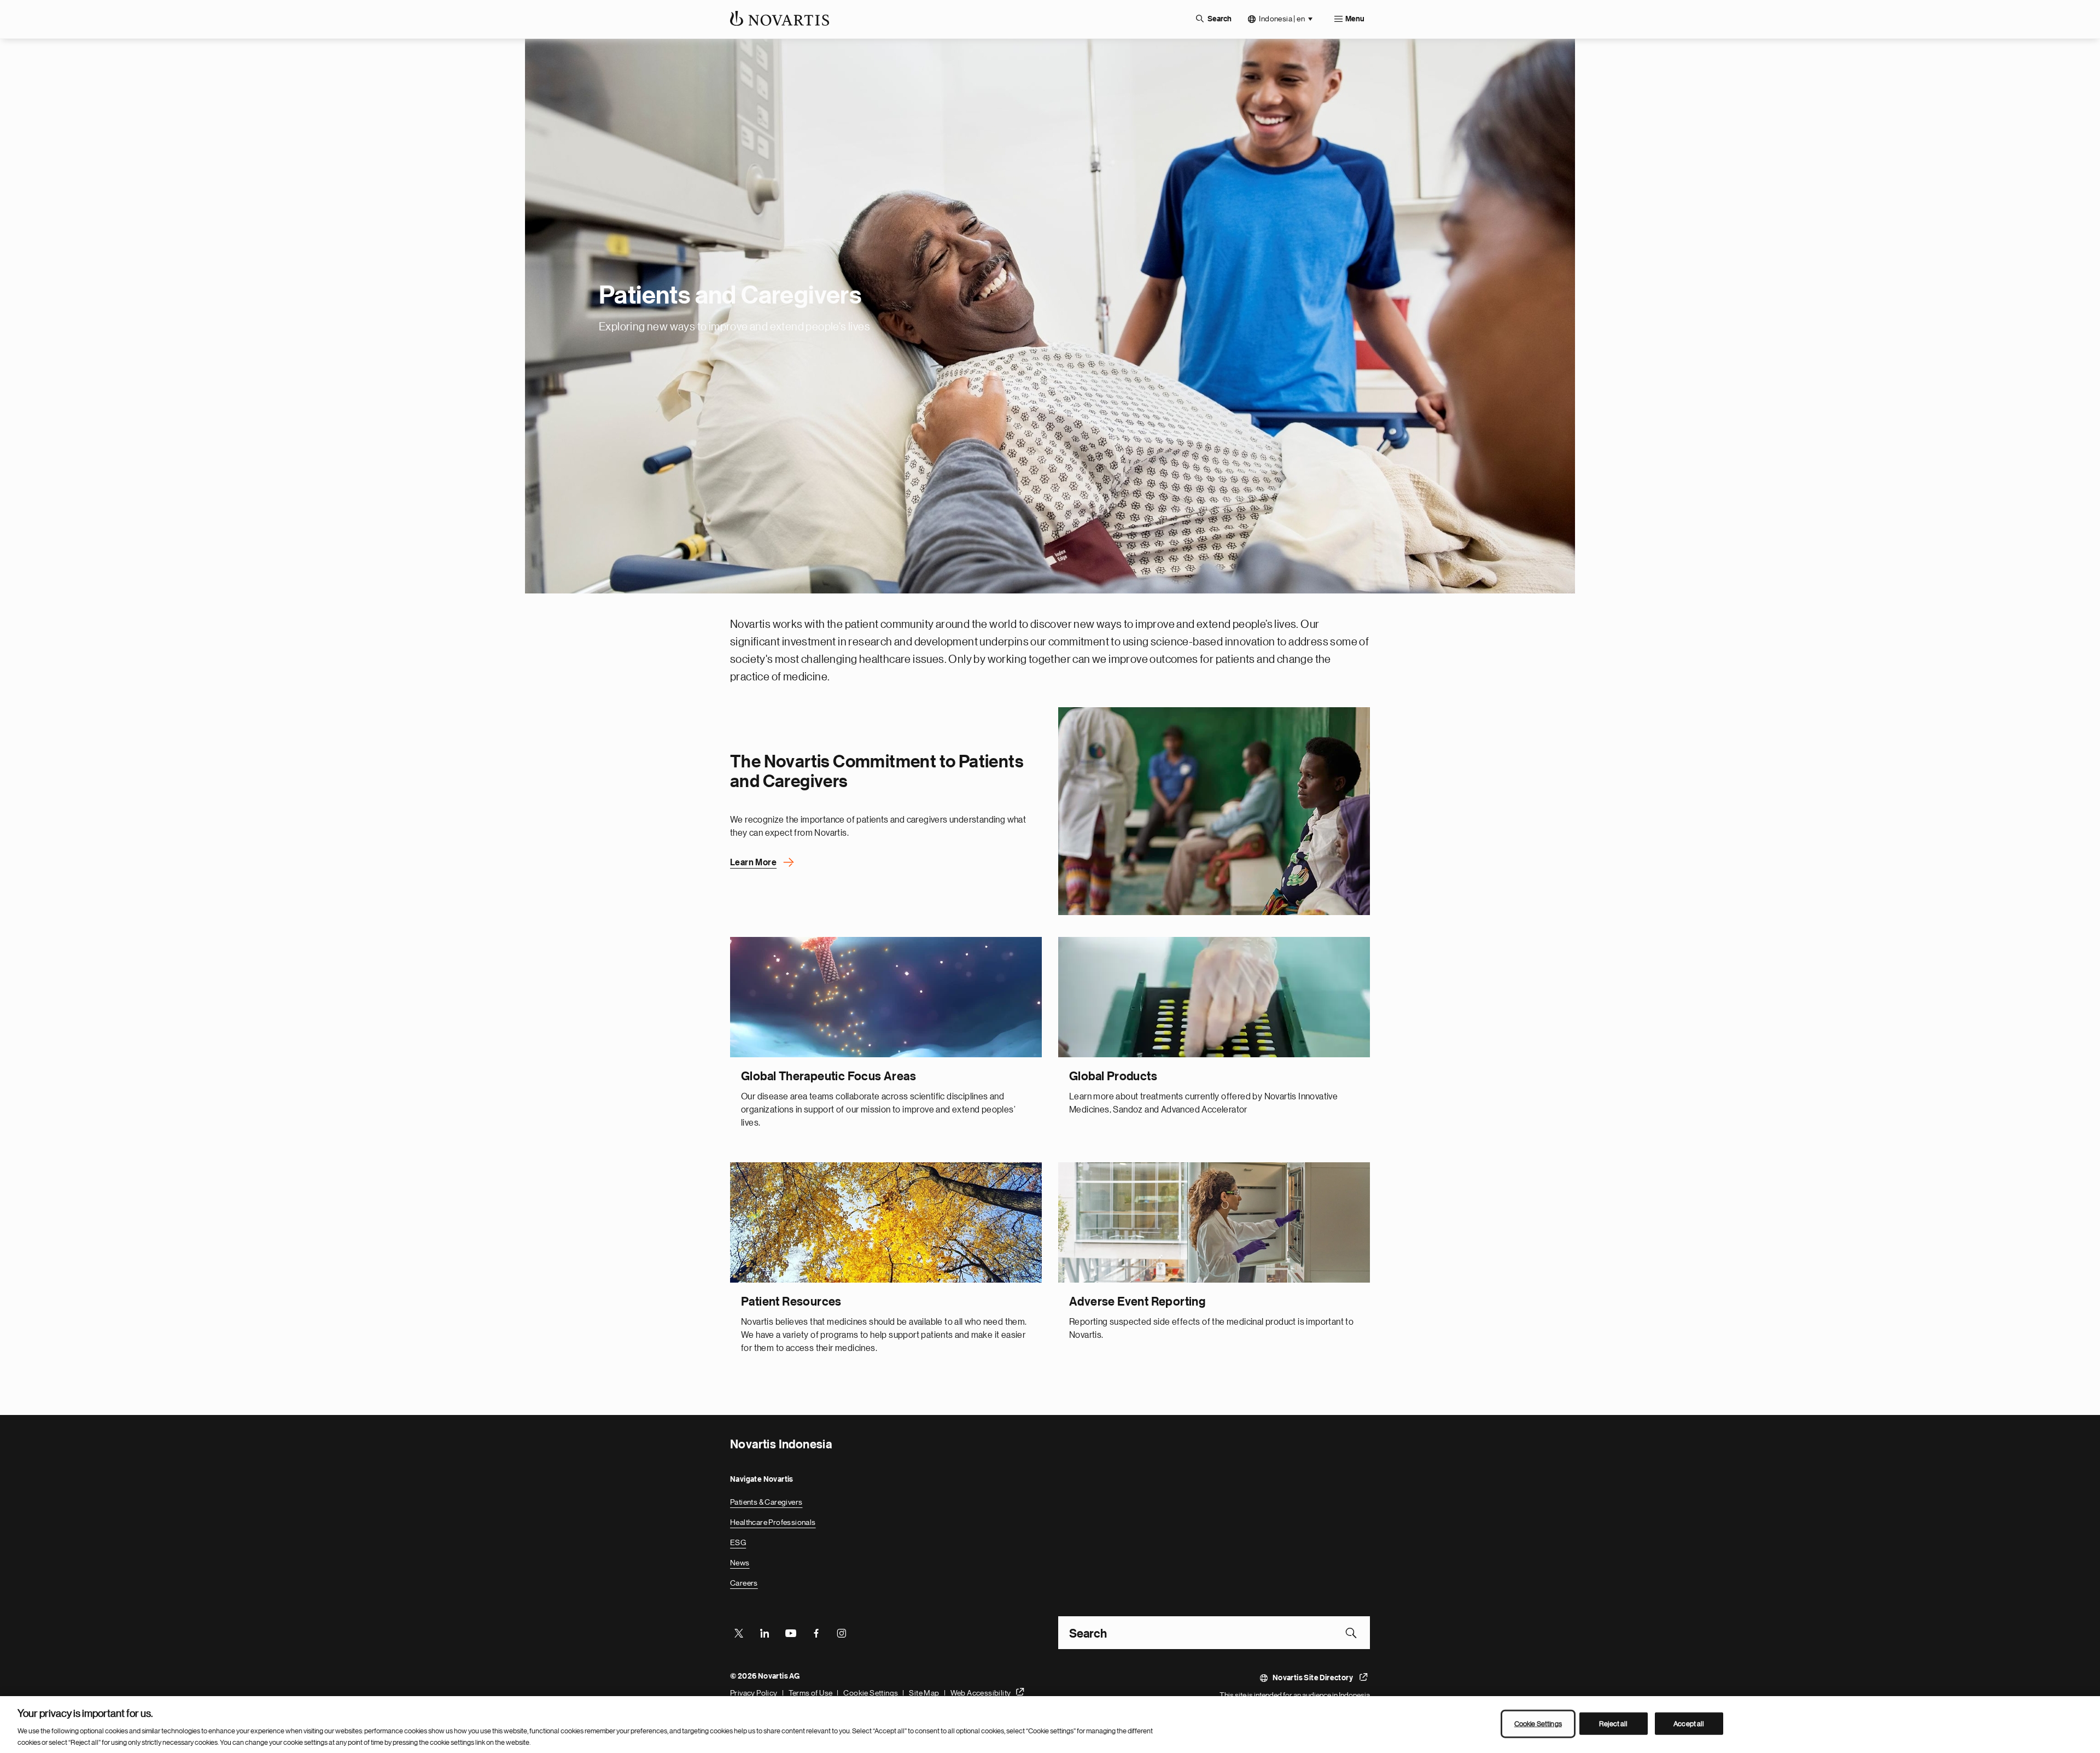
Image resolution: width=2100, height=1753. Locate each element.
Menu (1355, 19)
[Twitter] (739, 1633)
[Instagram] (842, 1633)
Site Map (924, 1693)
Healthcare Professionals (773, 1522)
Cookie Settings (871, 1693)
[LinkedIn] (765, 1633)
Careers (744, 1583)
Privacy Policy (754, 1693)
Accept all (1689, 1724)
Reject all (1613, 1724)
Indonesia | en (1282, 19)
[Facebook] (816, 1633)
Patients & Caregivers (766, 1502)
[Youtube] (790, 1633)
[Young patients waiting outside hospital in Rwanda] (1214, 811)
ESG (738, 1542)
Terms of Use (811, 1693)
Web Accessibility (981, 1693)
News (740, 1563)
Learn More (753, 863)
